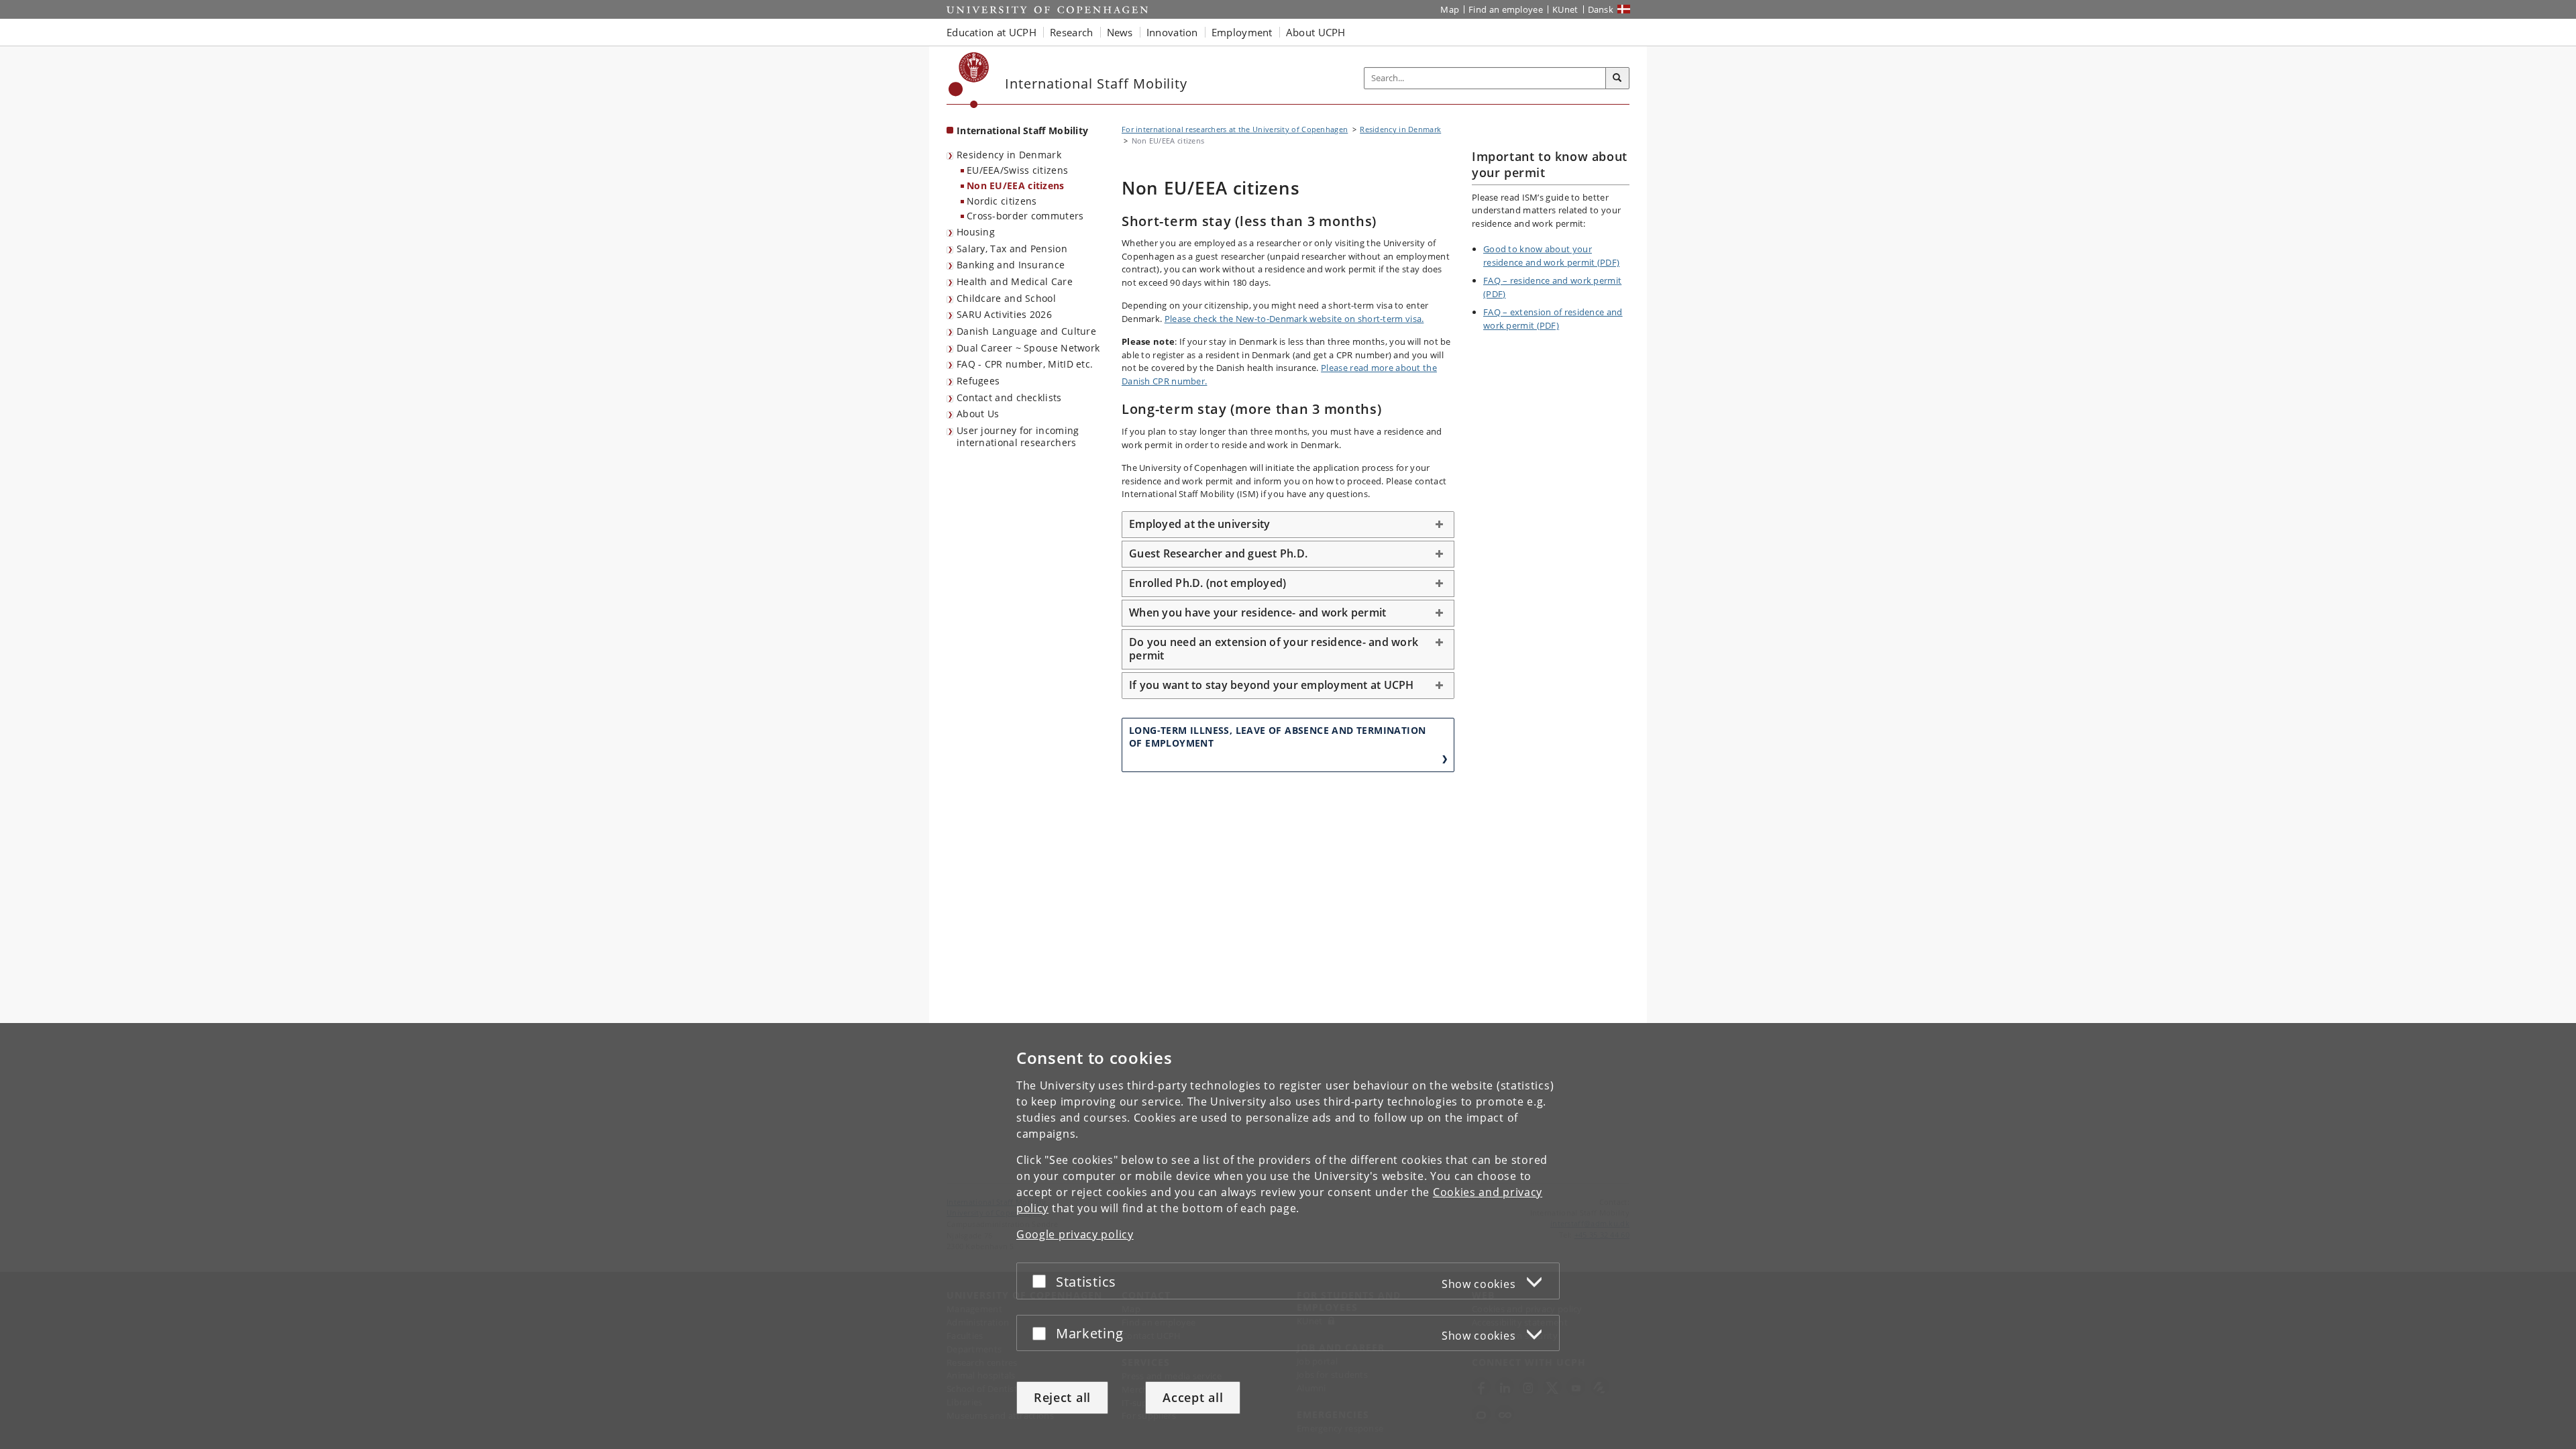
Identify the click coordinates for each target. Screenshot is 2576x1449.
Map (1450, 9)
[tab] (1288, 525)
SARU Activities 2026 (1004, 314)
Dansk (1601, 9)
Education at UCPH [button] (991, 32)
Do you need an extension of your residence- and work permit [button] (1274, 649)
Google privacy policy (1075, 1234)
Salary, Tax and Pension (1012, 249)
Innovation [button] (1172, 32)
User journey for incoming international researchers (1018, 437)
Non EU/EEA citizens (1016, 185)
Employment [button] (1242, 32)
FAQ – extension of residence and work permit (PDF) (1553, 319)
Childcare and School (1006, 298)
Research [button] (1071, 32)
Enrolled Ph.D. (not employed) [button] (1207, 583)
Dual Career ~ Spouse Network (1028, 348)
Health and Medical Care (1015, 281)
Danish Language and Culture (1026, 331)
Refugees (978, 381)
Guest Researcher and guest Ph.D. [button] (1218, 553)
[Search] (1617, 78)
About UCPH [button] (1316, 32)
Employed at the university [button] (1200, 524)
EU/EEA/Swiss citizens (1017, 170)
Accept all (1193, 1397)
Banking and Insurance (1011, 265)
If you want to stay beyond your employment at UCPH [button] (1273, 685)
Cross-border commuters (1025, 216)
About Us (978, 414)
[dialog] (1288, 1236)
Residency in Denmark (1009, 155)
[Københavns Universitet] (969, 80)
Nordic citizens (1002, 201)
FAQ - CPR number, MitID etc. (1025, 364)
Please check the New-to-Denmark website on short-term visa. (1294, 319)
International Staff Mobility (1022, 130)
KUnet (1565, 9)
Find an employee (1506, 9)
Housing (976, 232)
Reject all (1062, 1397)
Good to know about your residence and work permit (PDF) (1551, 256)
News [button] (1120, 32)
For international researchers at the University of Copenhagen (1235, 129)
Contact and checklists (1009, 397)
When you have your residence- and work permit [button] (1257, 612)
